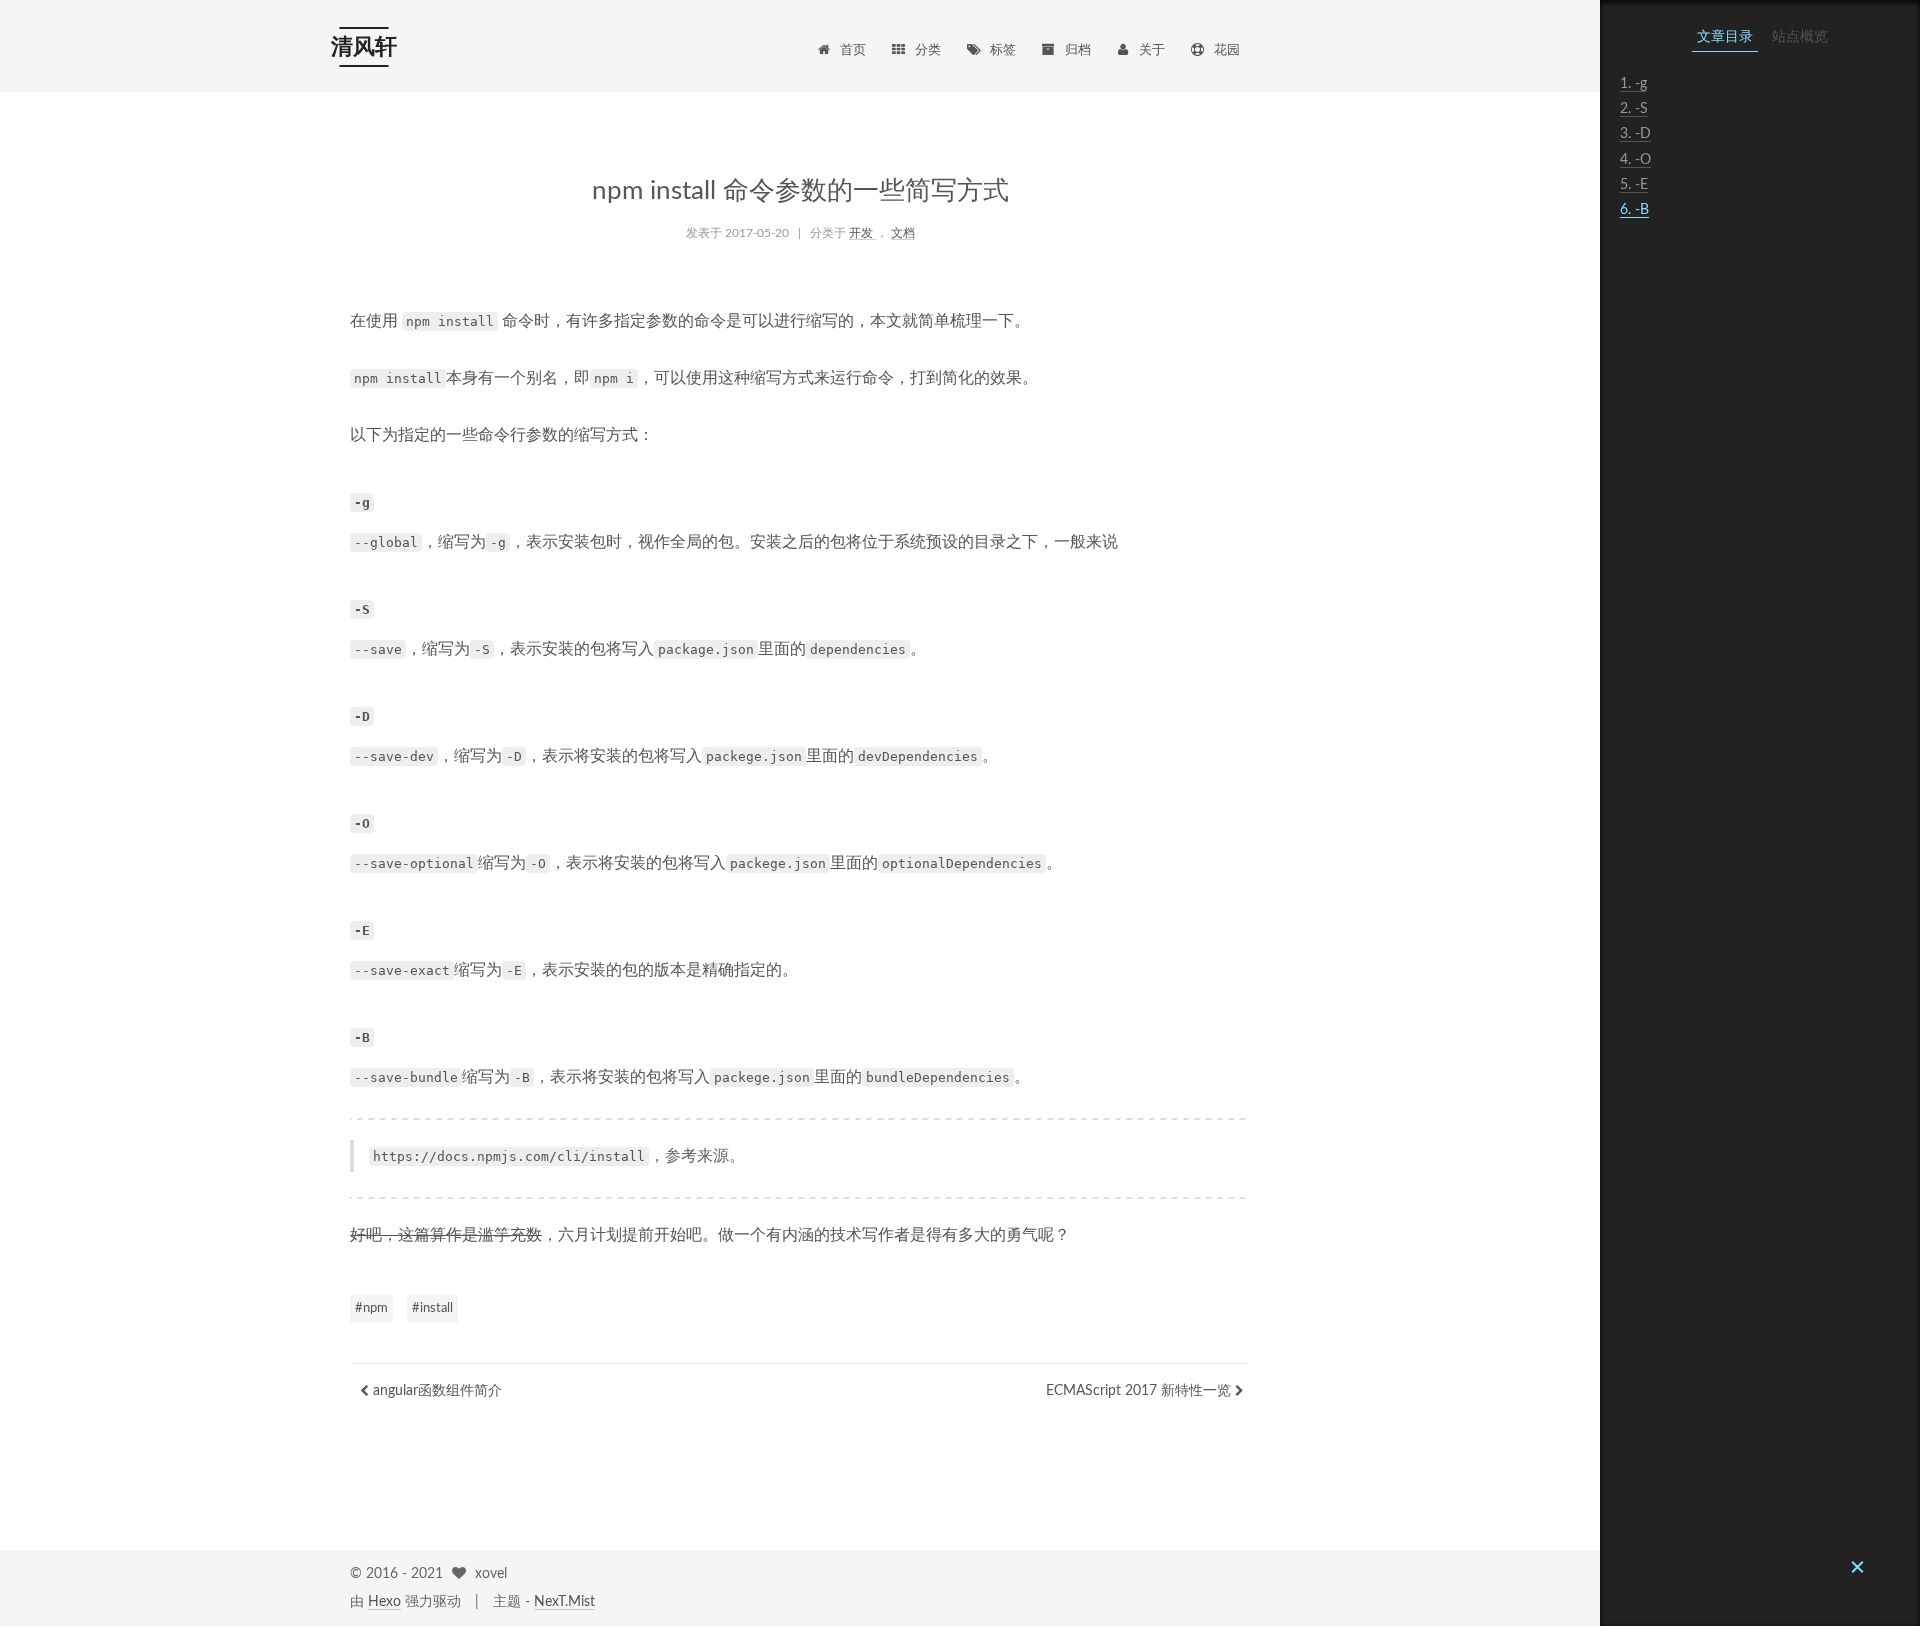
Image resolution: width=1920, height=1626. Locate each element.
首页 (853, 50)
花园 (1227, 50)
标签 (1003, 50)
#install (432, 1308)
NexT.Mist (564, 1602)
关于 (1152, 50)
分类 (928, 50)
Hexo (384, 1602)
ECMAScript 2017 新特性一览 (1140, 1391)
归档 (1078, 50)
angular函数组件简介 (435, 1391)
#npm (371, 1308)
